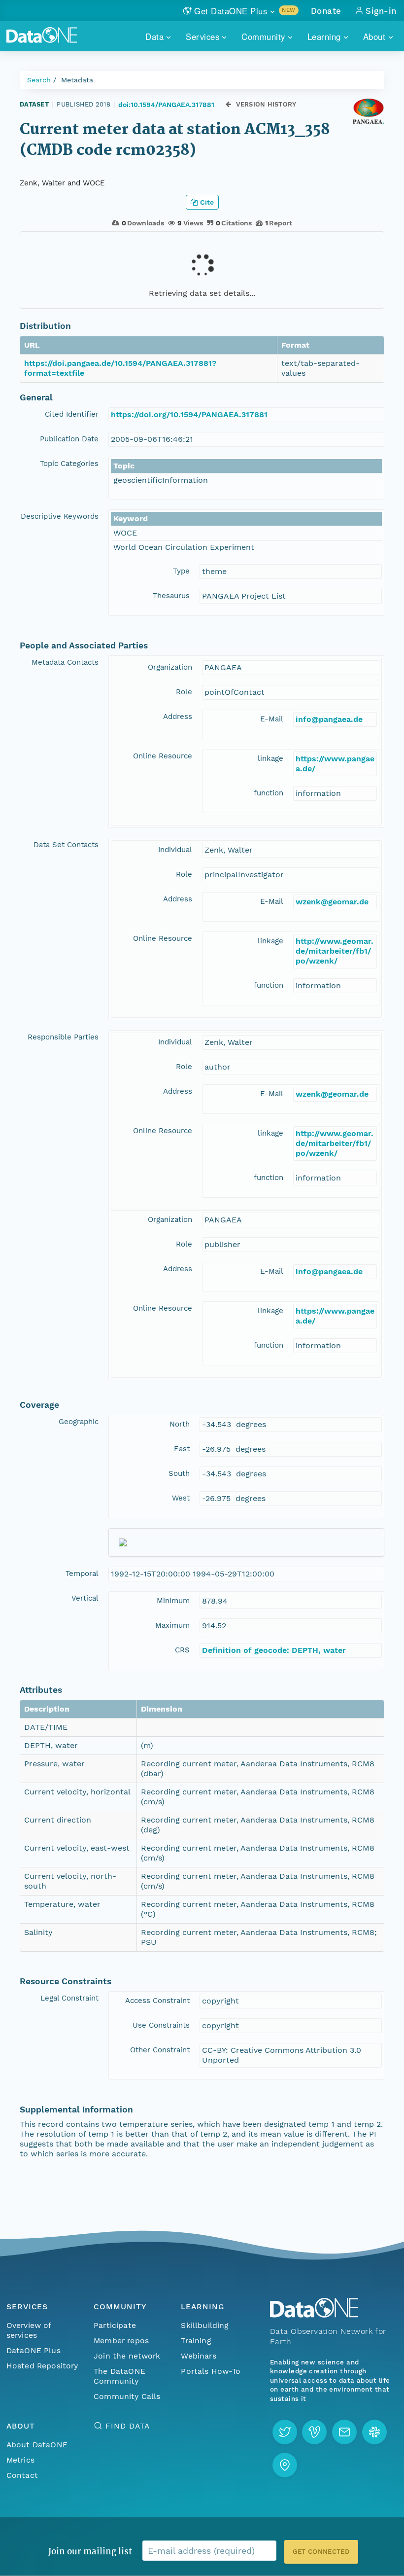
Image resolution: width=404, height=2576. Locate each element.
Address (178, 716)
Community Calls (127, 2396)
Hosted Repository (42, 2366)
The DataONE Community (119, 2376)
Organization (170, 667)
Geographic (79, 1422)
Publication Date (69, 439)
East (182, 1449)
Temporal (82, 1574)
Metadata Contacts (65, 662)
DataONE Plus (34, 2350)
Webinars (198, 2356)
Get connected (321, 2552)
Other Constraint (160, 2050)
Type (181, 571)
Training (196, 2341)
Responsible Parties (63, 1037)
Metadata (77, 80)
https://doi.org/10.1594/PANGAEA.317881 (189, 414)
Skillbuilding (205, 2325)
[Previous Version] (228, 104)
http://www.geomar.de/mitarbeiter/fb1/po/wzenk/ (335, 951)
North (180, 1424)
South (179, 1473)
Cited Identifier (72, 414)
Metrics (20, 2460)
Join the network (127, 2356)
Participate (115, 2325)
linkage (270, 758)
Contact (22, 2475)
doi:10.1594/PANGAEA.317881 (166, 105)
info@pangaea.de (329, 719)
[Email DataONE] (344, 2432)
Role (184, 692)
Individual (175, 850)
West (181, 1498)
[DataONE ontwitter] (285, 2432)
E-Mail (272, 719)
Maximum (172, 1625)
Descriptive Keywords (60, 516)
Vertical (85, 1598)
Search (39, 80)
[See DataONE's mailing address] (285, 2465)
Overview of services (29, 2330)
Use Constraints (161, 2025)
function (269, 793)
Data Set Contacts (66, 845)
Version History (266, 104)
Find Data (127, 2426)
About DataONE (37, 2445)
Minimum (173, 1601)
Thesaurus (171, 596)
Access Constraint (157, 2001)
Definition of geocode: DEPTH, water (274, 1650)
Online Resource (163, 756)
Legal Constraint (69, 1998)
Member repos (121, 2341)
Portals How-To (211, 2371)
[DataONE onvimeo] (314, 2432)
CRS (182, 1650)
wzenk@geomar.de (332, 902)
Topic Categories (69, 464)
